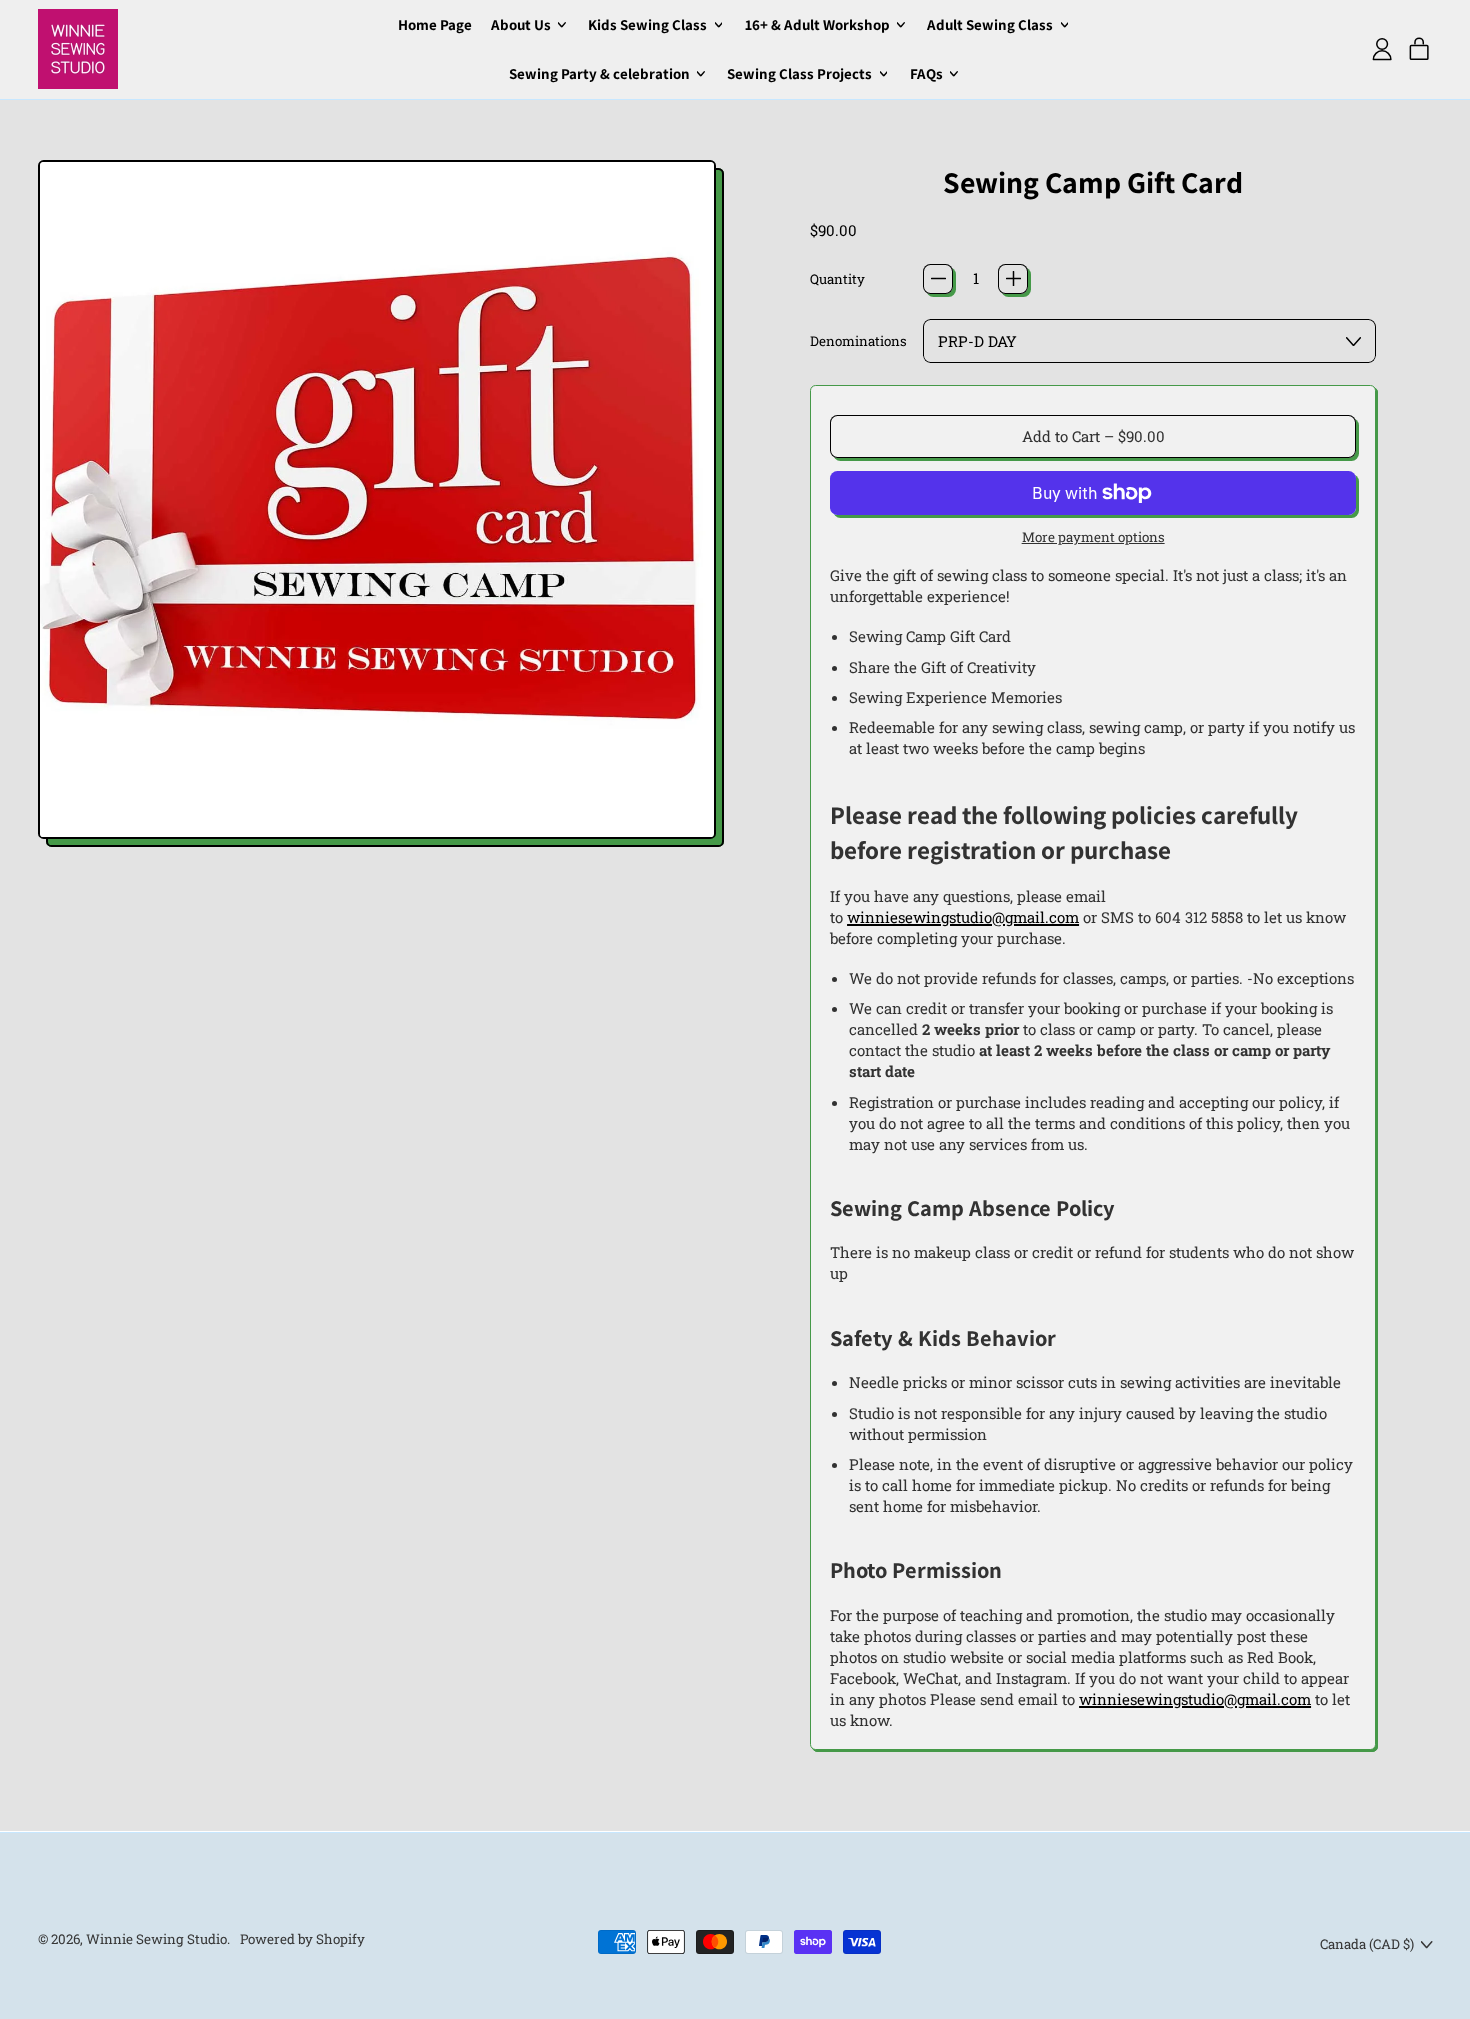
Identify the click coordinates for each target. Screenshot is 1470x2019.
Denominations (858, 341)
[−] (938, 279)
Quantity (837, 279)
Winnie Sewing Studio (156, 1939)
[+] (1013, 279)
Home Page (435, 24)
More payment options (1093, 537)
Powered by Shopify (302, 1939)
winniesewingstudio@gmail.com (963, 917)
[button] (377, 503)
